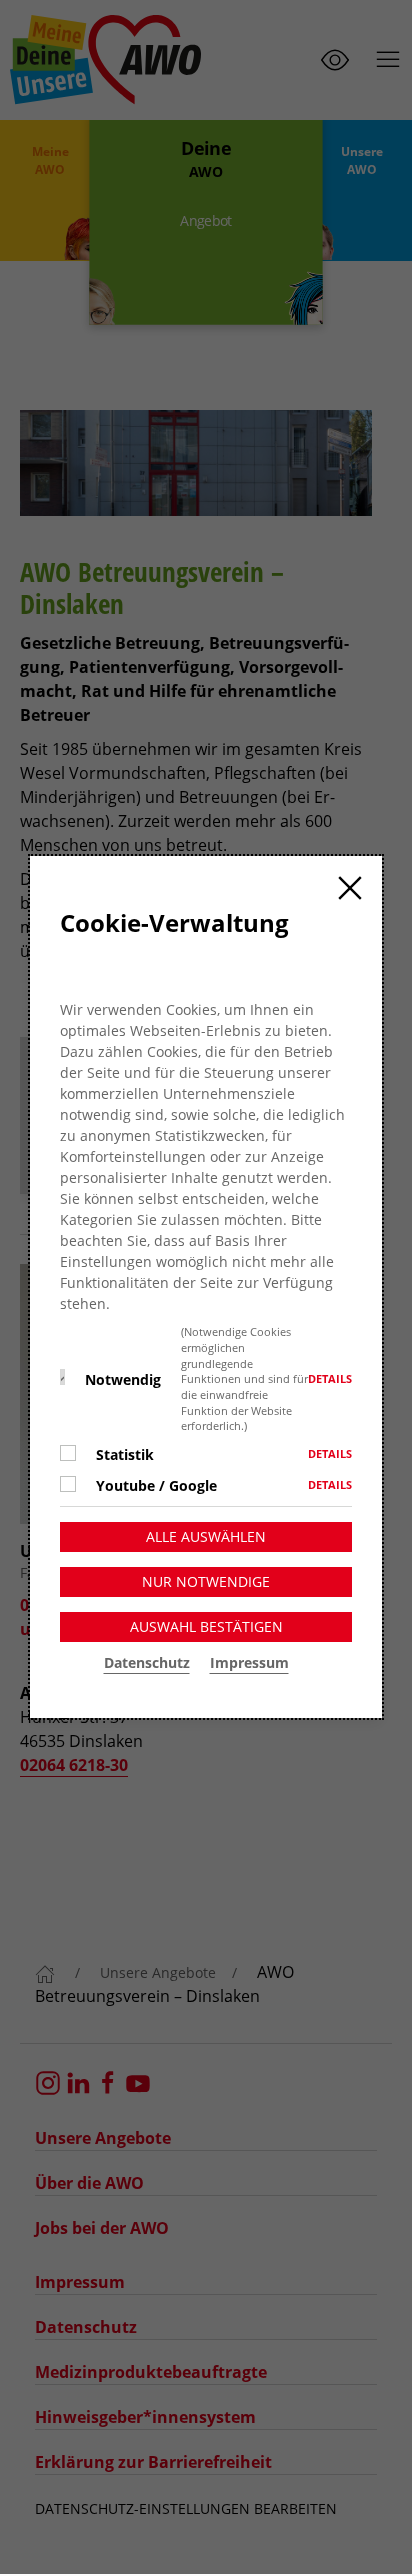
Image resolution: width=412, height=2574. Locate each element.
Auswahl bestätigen (206, 1626)
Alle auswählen (206, 1536)
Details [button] (330, 1378)
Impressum (249, 1662)
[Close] (350, 888)
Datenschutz (147, 1662)
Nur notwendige (206, 1581)
